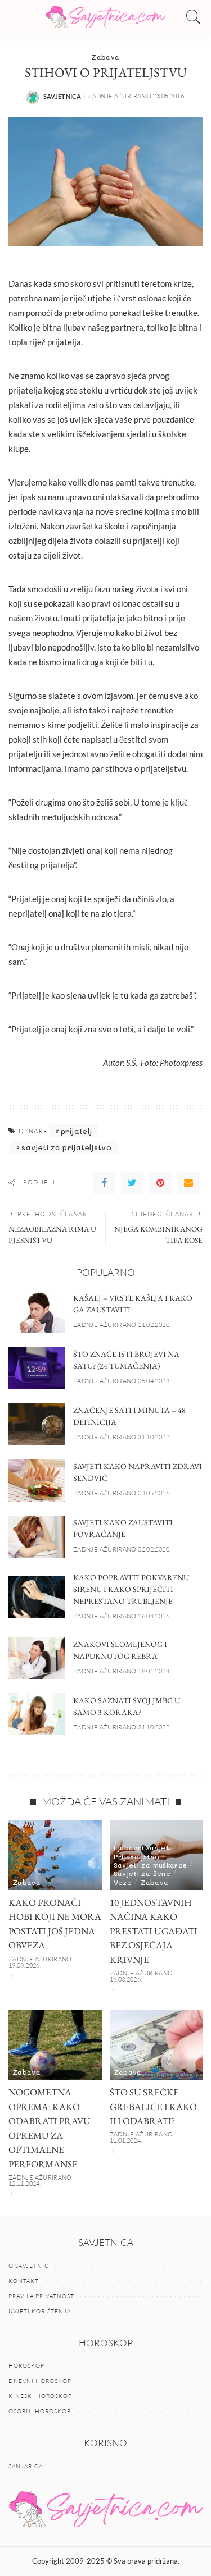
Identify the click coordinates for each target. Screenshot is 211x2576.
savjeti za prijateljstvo (66, 1147)
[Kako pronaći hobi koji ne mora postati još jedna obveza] (55, 1855)
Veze (123, 1882)
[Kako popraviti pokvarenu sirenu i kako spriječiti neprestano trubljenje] (37, 1597)
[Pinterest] (160, 1183)
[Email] (188, 1183)
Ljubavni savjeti (143, 1847)
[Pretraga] (191, 17)
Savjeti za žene (142, 1873)
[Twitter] (132, 1183)
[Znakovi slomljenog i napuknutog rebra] (37, 1658)
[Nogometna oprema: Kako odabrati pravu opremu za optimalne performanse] (55, 2045)
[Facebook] (104, 1183)
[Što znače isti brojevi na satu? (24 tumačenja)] (37, 1368)
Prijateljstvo (137, 1856)
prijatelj (76, 1131)
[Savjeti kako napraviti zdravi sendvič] (37, 1481)
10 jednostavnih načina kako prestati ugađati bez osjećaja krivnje (154, 1931)
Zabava (105, 57)
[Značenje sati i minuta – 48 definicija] (37, 1424)
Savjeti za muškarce (151, 1865)
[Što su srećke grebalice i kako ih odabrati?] (156, 2045)
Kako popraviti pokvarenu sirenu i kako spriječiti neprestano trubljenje (131, 1589)
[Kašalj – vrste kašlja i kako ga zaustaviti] (37, 1312)
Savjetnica (62, 96)
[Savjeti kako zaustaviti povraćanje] (37, 1537)
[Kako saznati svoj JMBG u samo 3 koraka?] (37, 1714)
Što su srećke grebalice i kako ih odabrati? (153, 2106)
